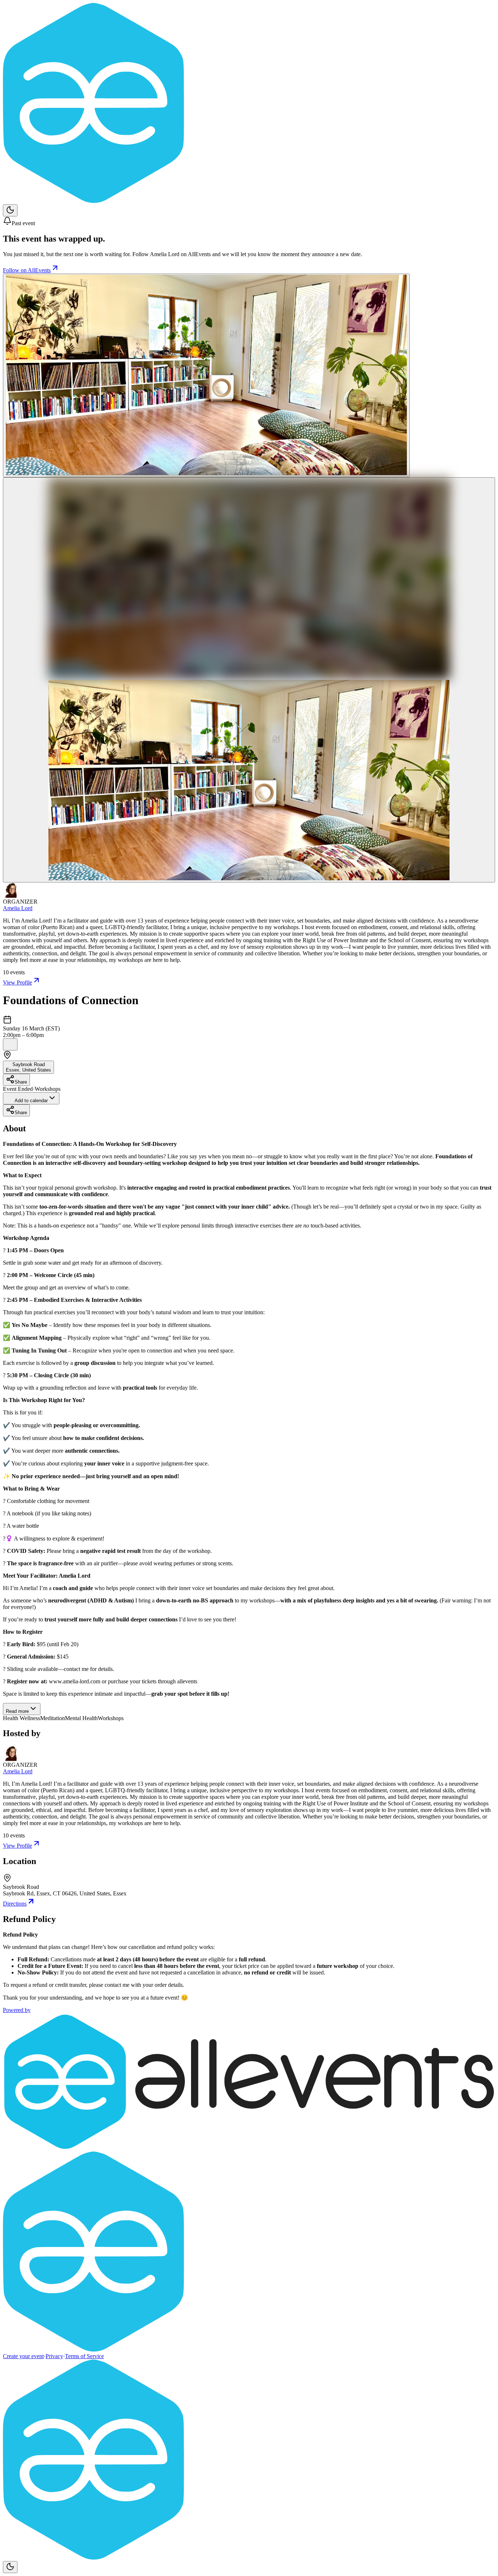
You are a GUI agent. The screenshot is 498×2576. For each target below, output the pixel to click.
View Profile (17, 982)
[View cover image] (206, 375)
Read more (17, 1711)
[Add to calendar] (10, 1044)
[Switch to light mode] (10, 210)
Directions (15, 1904)
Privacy (54, 2356)
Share (21, 1082)
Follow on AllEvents (27, 270)
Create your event (23, 2356)
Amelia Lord (18, 908)
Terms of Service (84, 2356)
